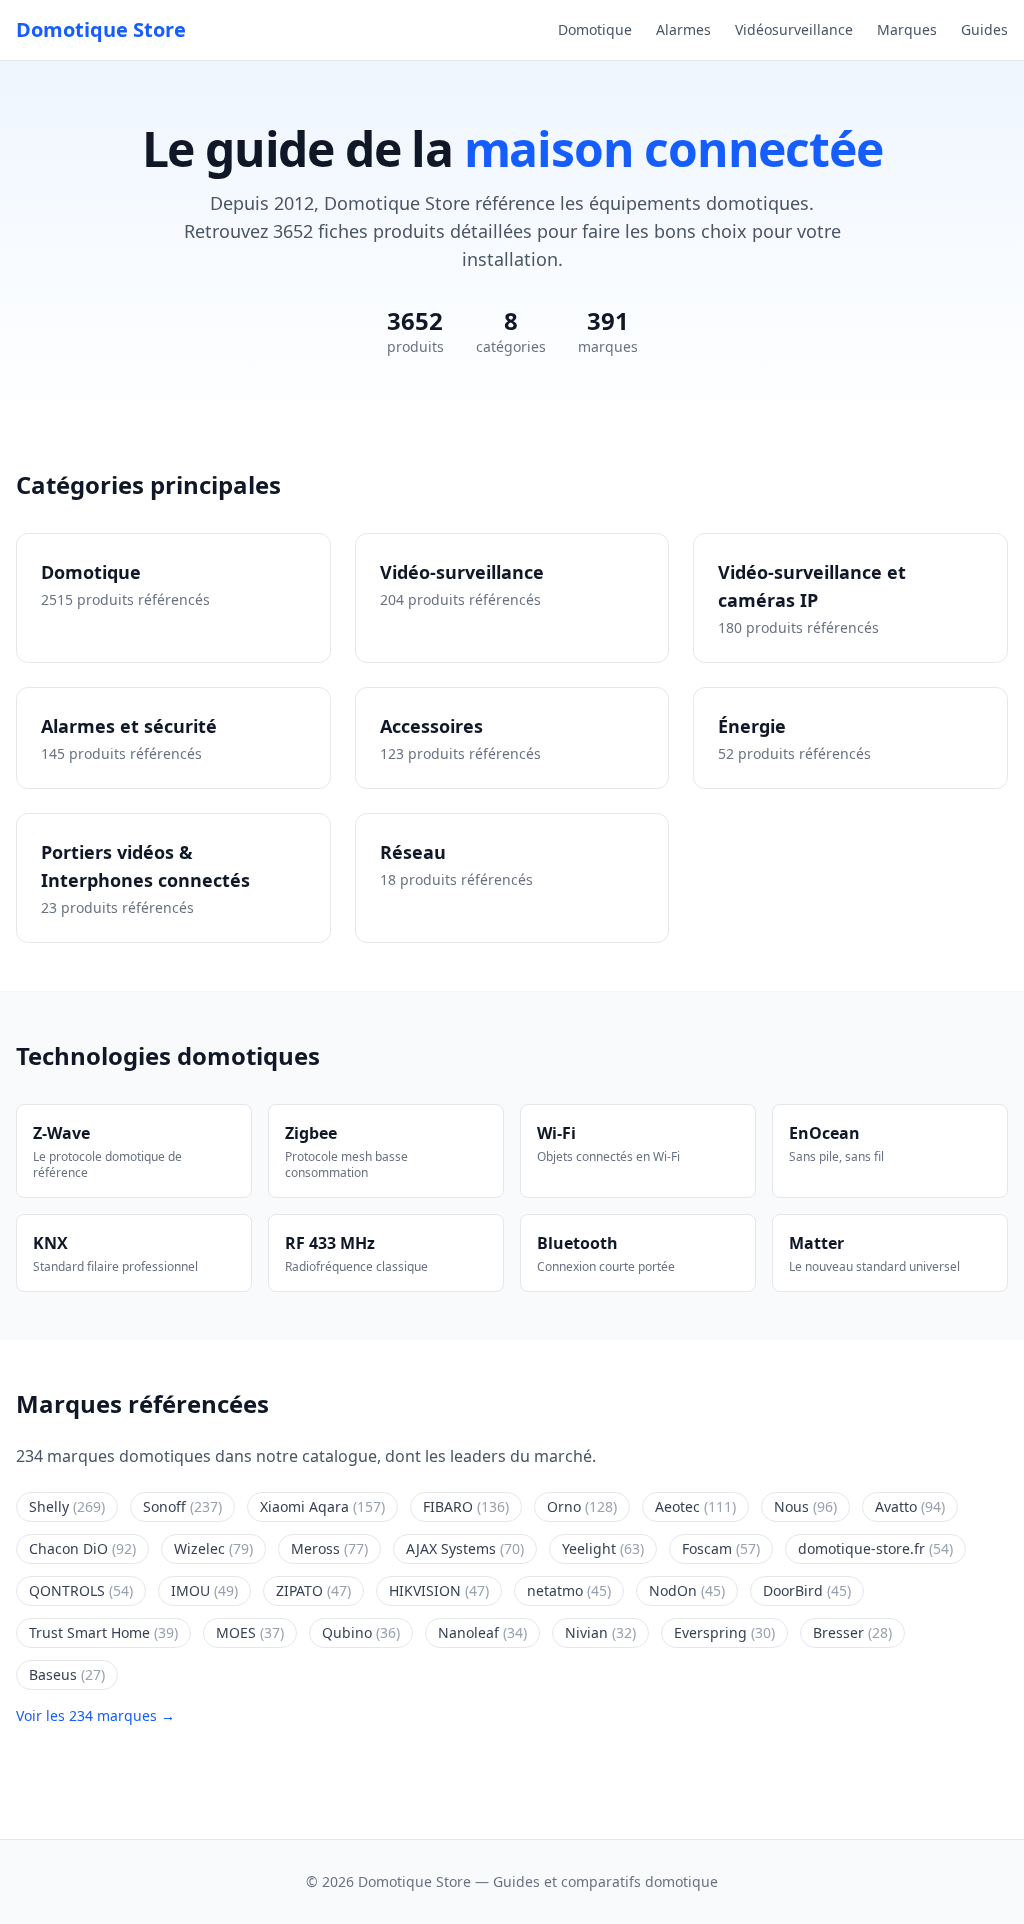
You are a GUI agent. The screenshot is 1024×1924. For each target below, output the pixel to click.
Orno (582, 1506)
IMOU (204, 1590)
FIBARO (466, 1506)
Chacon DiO (82, 1548)
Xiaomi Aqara (322, 1506)
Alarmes (683, 29)
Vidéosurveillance (794, 29)
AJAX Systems (465, 1548)
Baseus (67, 1674)
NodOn (687, 1590)
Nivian (600, 1632)
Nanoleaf (482, 1632)
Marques (907, 29)
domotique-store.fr (875, 1548)
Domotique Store (101, 29)
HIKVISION (439, 1590)
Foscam (721, 1548)
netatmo (569, 1590)
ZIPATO (313, 1590)
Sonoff (182, 1506)
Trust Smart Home (103, 1632)
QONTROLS (81, 1590)
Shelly (67, 1506)
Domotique (595, 29)
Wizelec (213, 1548)
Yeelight (603, 1548)
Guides (984, 29)
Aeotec (695, 1506)
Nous (805, 1506)
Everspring (724, 1632)
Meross (329, 1548)
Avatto (910, 1506)
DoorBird (807, 1590)
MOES (250, 1632)
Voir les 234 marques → (95, 1715)
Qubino (361, 1632)
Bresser (852, 1632)
